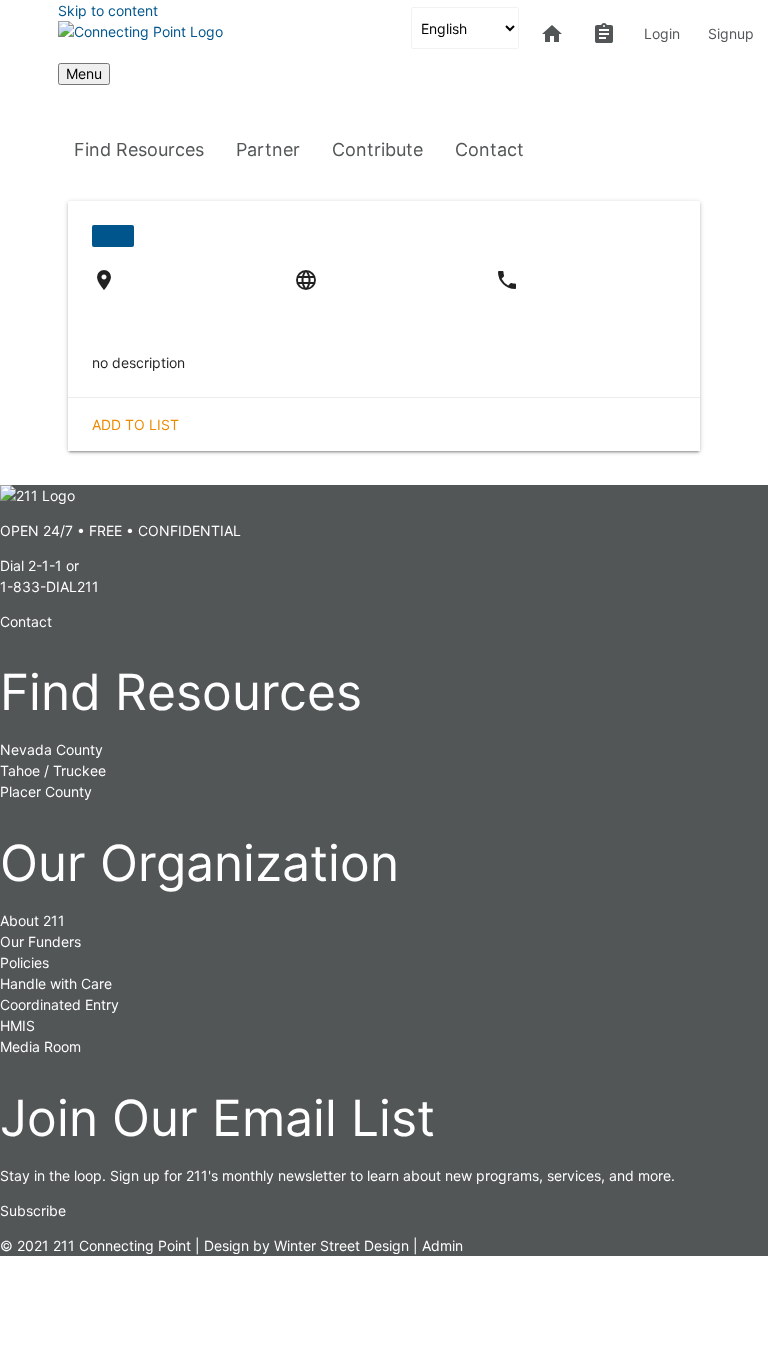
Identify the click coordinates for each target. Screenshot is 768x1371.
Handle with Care (56, 983)
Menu (84, 73)
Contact (489, 149)
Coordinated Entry (59, 1004)
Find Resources (139, 149)
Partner (268, 149)
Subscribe (33, 1210)
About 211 (32, 920)
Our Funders (40, 941)
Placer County (46, 791)
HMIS (17, 1025)
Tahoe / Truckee (53, 770)
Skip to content (108, 10)
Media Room (40, 1046)
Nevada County (51, 749)
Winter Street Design (341, 1245)
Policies (24, 962)
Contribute (377, 149)
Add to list (135, 424)
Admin (442, 1245)
